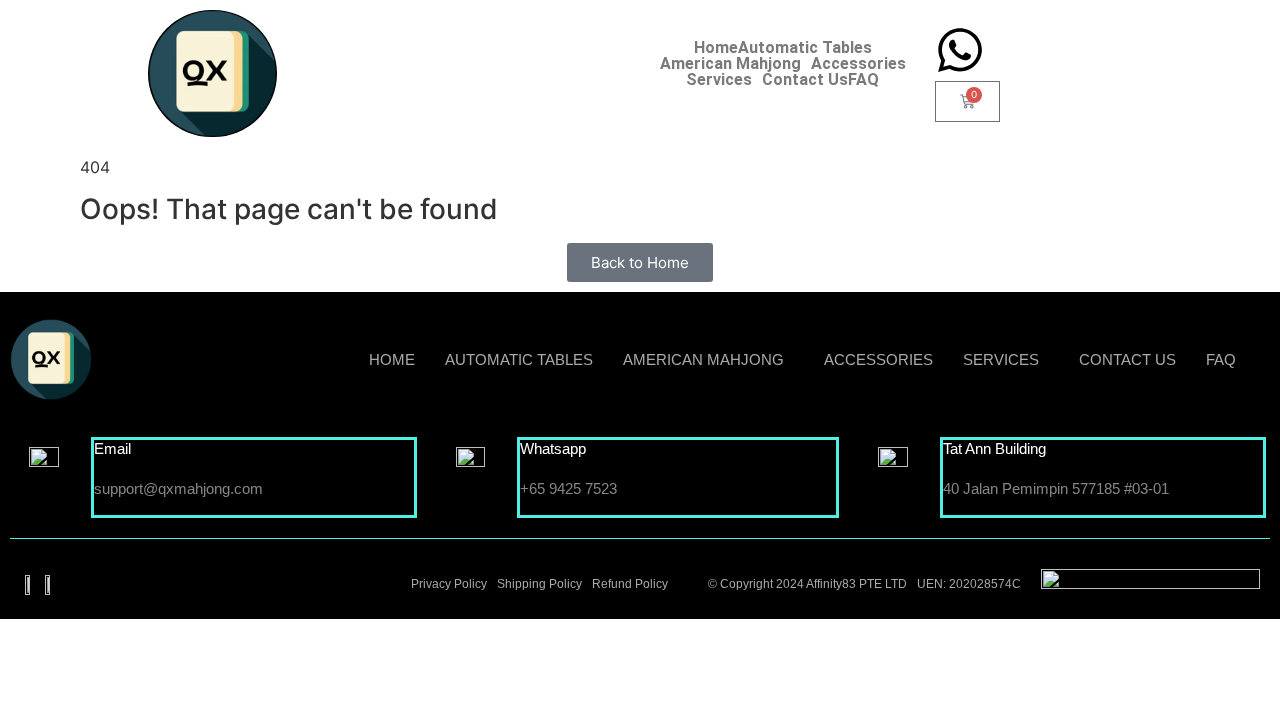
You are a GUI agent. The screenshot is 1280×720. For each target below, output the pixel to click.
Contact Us (805, 80)
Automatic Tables (805, 48)
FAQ (863, 80)
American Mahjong (730, 64)
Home (716, 48)
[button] (735, 64)
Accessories (858, 64)
